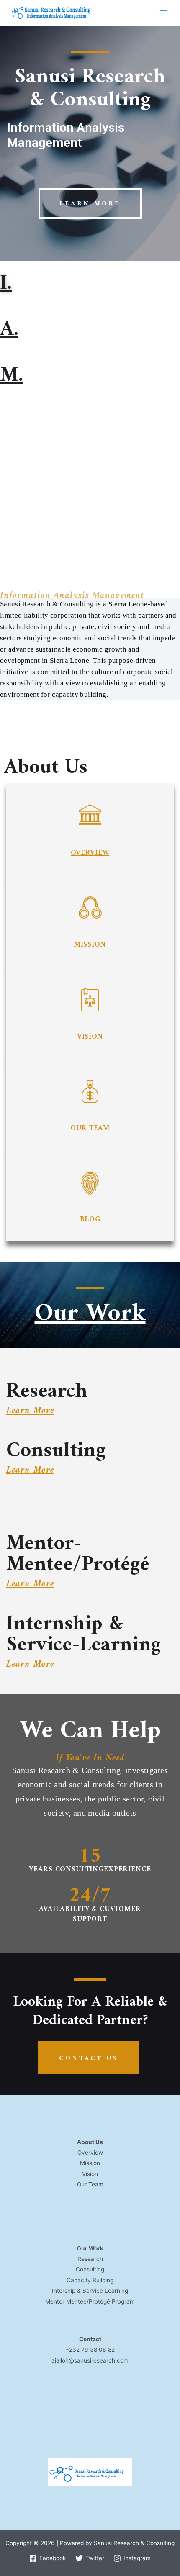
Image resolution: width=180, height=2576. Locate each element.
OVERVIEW (90, 853)
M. (12, 376)
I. (6, 284)
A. (9, 330)
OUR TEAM (90, 1129)
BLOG (90, 1220)
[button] (90, 203)
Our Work (90, 1314)
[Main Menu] (163, 13)
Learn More (30, 1411)
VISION (90, 1037)
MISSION (90, 945)
